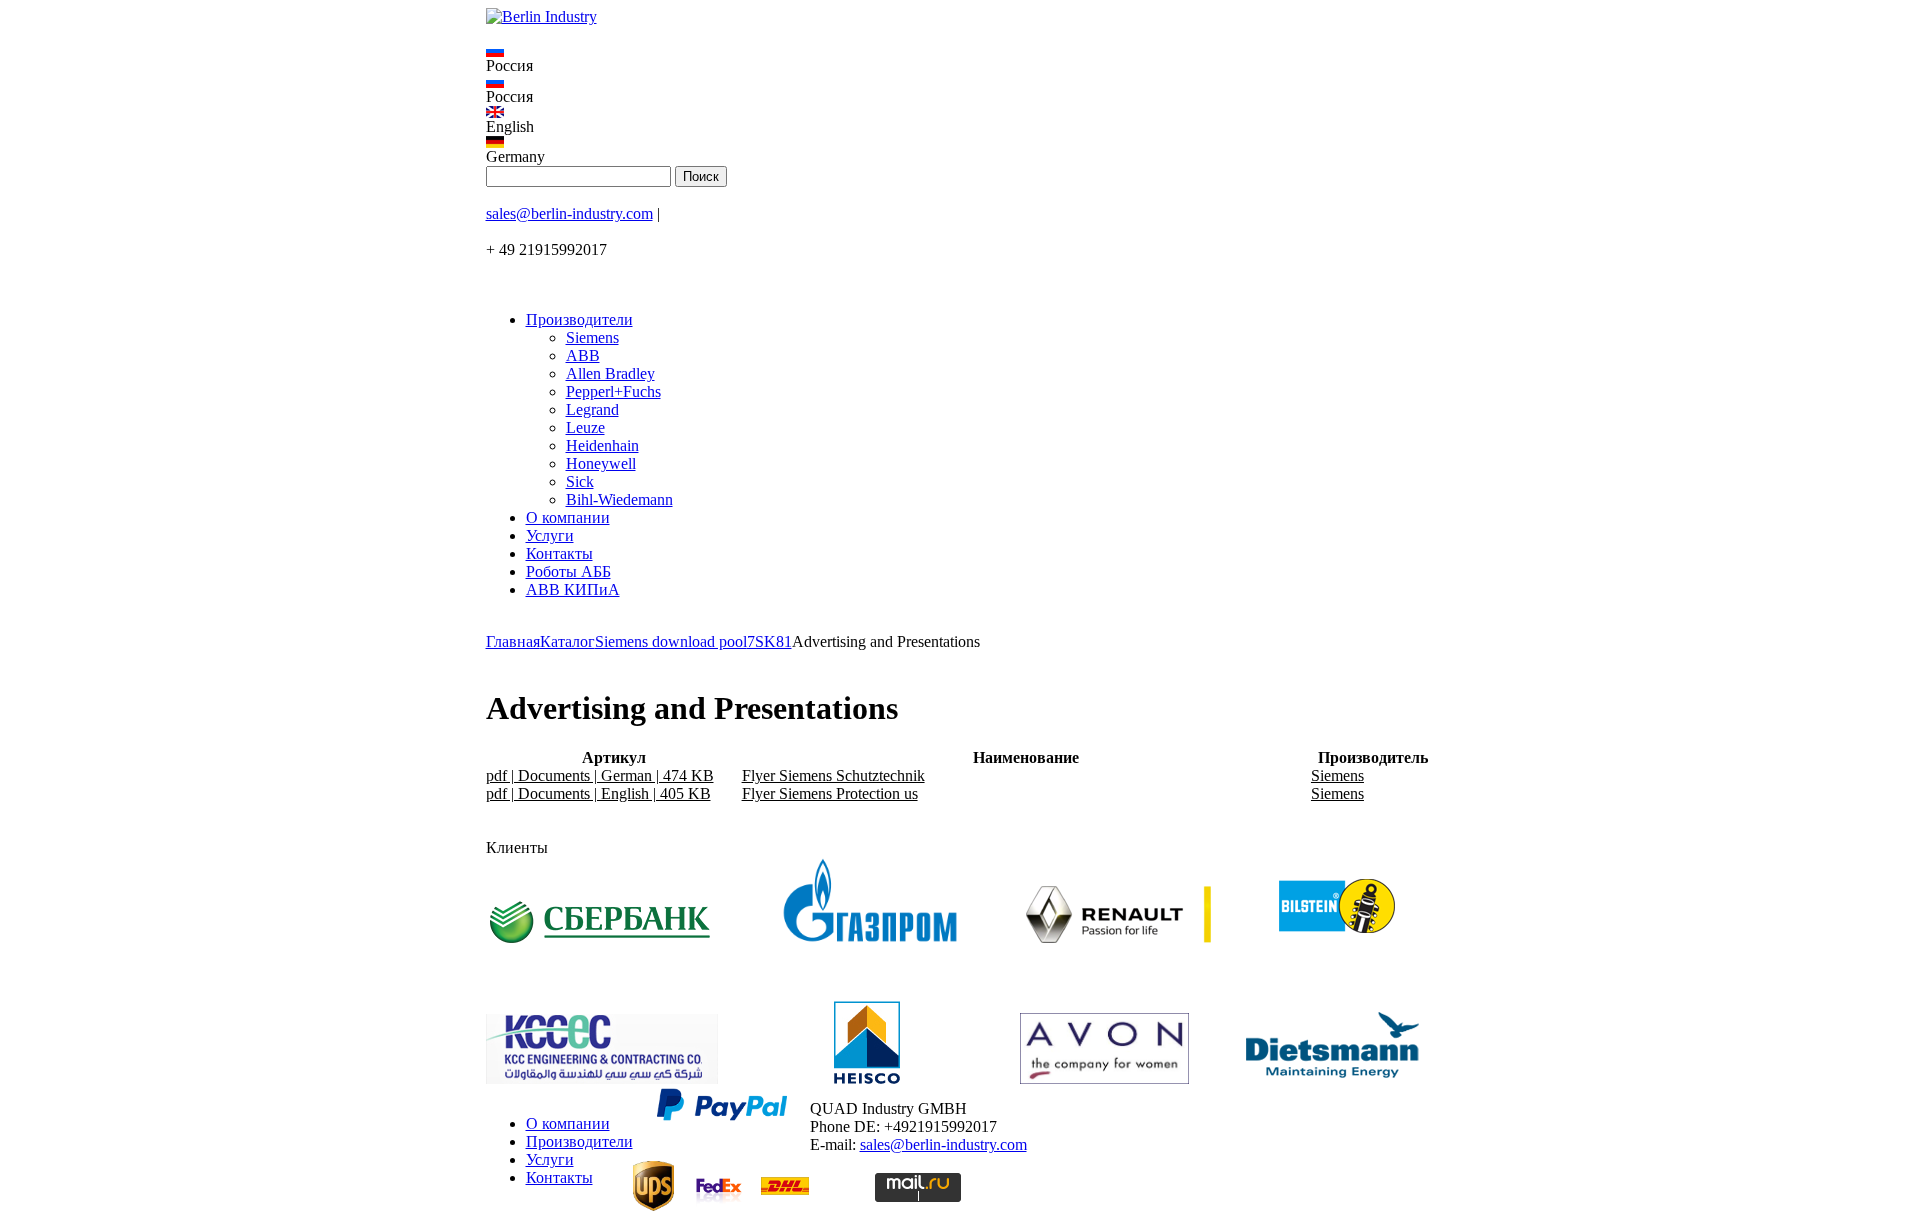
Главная (513, 641)
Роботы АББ (568, 571)
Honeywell (601, 463)
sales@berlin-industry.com (569, 213)
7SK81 (769, 641)
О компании (568, 517)
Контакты (559, 553)
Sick (580, 481)
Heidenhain (602, 445)
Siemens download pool (671, 641)
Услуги (550, 535)
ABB (583, 355)
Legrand (592, 409)
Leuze (585, 427)
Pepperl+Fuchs (613, 391)
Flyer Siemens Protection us (830, 793)
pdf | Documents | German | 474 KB (600, 775)
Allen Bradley (610, 373)
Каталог (567, 641)
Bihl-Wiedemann (619, 499)
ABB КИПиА (573, 589)
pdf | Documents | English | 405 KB (598, 793)
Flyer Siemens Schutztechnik (833, 775)
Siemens (592, 337)
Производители (579, 319)
